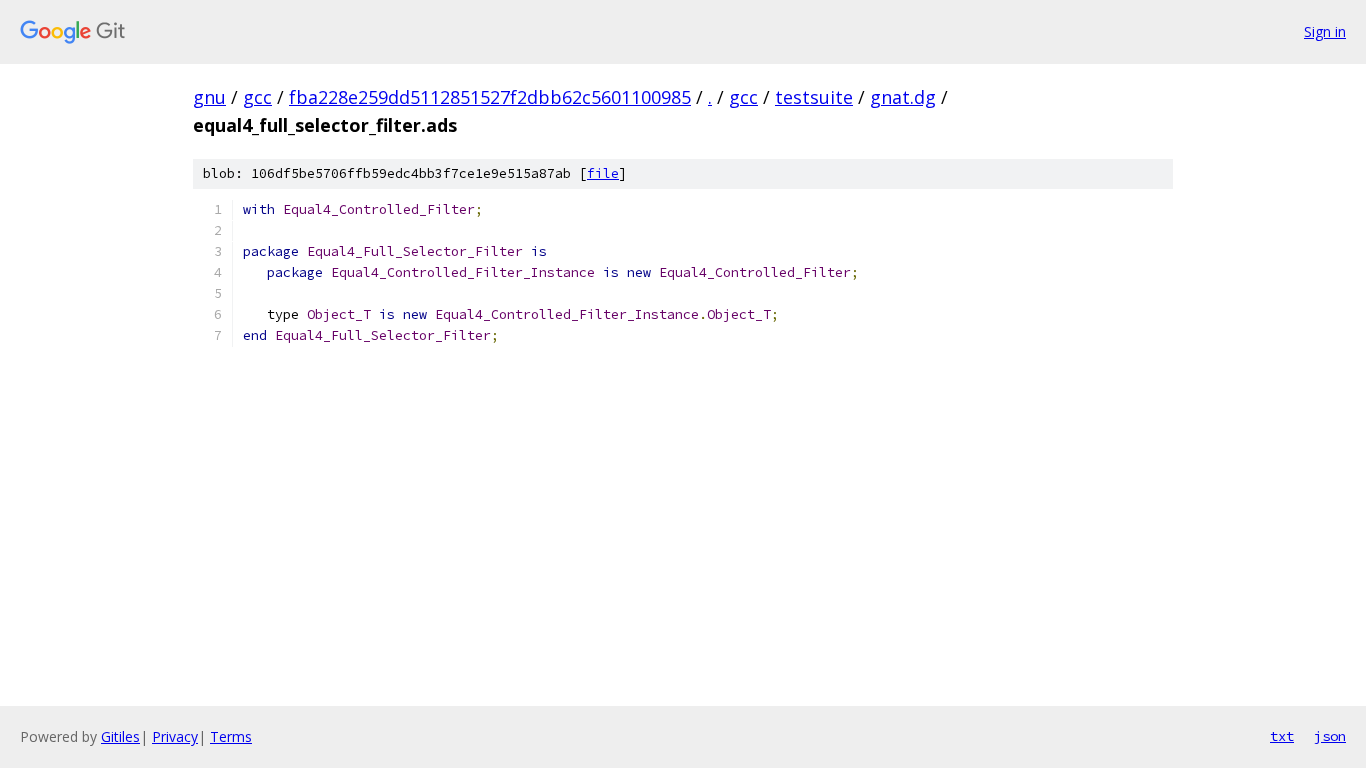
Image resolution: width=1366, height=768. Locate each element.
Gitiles (120, 736)
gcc (257, 97)
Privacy (175, 736)
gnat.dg (903, 97)
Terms (231, 736)
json (1330, 736)
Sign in (1325, 31)
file (603, 173)
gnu (209, 97)
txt (1282, 736)
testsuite (814, 97)
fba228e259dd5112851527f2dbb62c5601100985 (490, 97)
